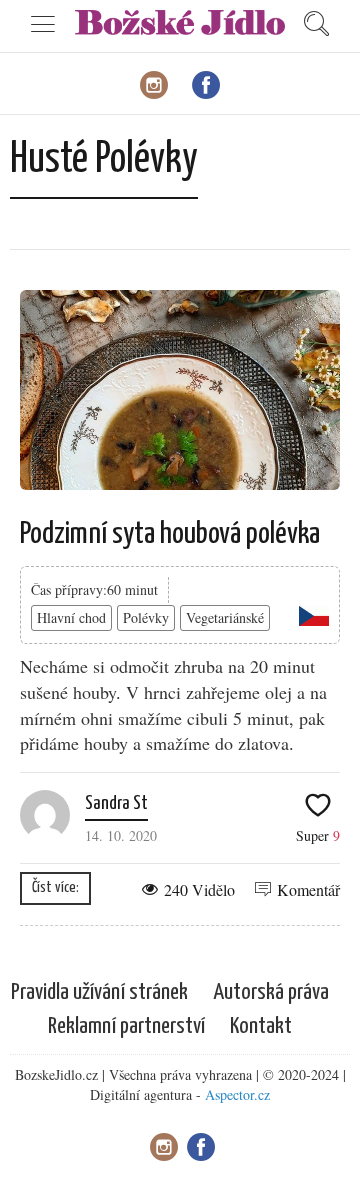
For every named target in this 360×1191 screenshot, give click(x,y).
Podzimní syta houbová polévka (170, 534)
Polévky (146, 617)
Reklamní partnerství (126, 1026)
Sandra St (116, 803)
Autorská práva (271, 992)
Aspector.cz (237, 1094)
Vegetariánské (225, 617)
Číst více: (55, 887)
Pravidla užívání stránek (99, 992)
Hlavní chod (71, 617)
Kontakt (261, 1026)
